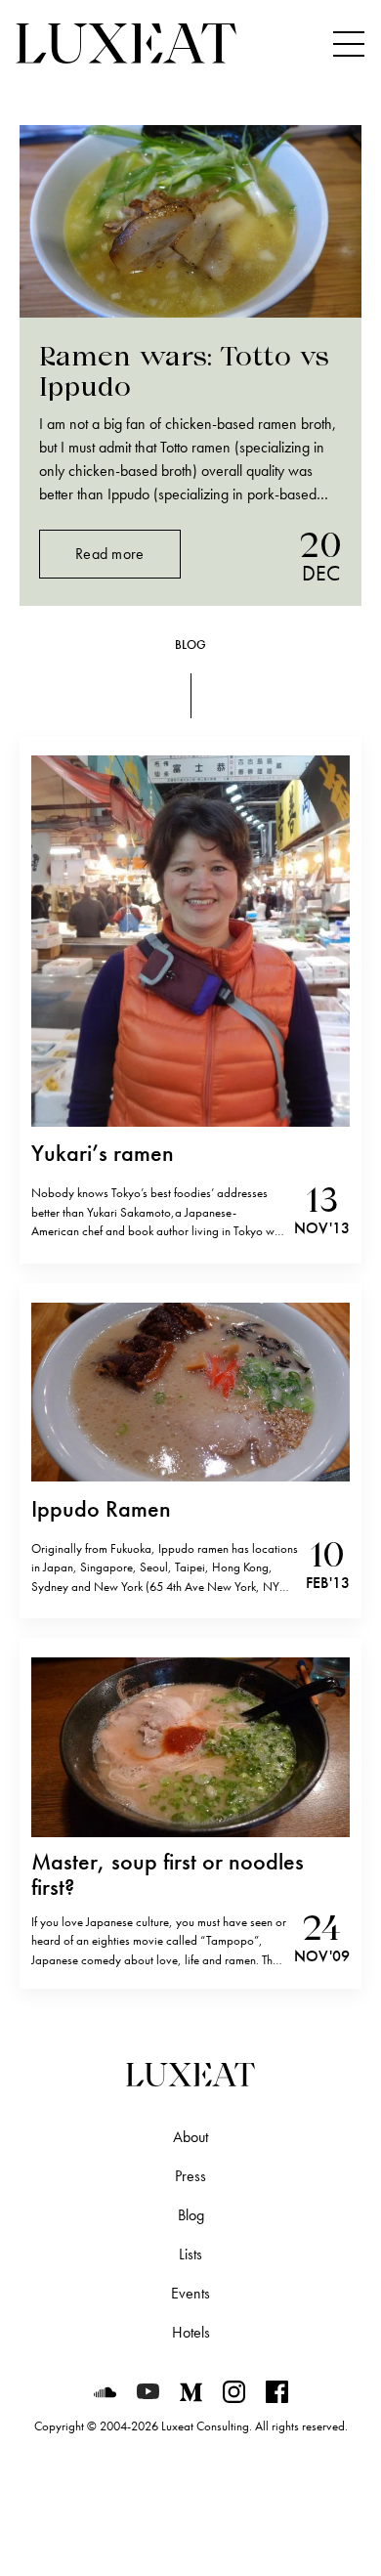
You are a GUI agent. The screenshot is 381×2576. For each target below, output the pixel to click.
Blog (191, 2215)
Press (190, 2176)
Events (190, 2293)
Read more (110, 554)
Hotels (191, 2332)
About (190, 2137)
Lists (190, 2254)
